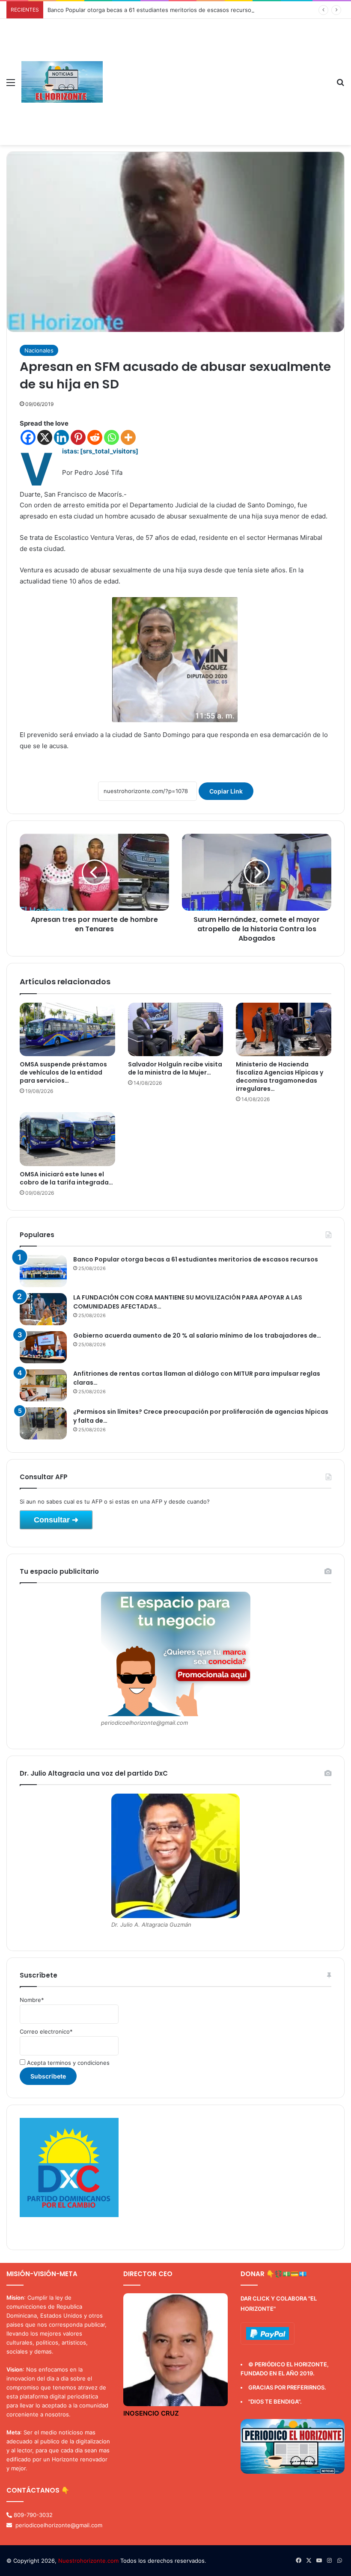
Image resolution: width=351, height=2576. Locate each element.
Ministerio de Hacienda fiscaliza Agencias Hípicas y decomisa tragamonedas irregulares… (280, 1076)
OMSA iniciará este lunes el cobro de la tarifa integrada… (66, 1178)
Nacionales (39, 350)
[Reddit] (95, 437)
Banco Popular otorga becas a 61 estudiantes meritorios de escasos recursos (151, 10)
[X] (45, 437)
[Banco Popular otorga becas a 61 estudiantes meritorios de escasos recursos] (43, 1271)
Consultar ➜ (56, 1520)
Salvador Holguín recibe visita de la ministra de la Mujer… (175, 1068)
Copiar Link (226, 791)
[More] (128, 437)
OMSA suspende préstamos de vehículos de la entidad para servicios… (63, 1072)
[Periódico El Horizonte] (62, 82)
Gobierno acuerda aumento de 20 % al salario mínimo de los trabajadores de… (197, 1335)
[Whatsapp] (112, 437)
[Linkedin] (61, 437)
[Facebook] (28, 437)
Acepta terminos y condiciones (67, 2063)
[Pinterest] (78, 437)
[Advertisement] (216, 83)
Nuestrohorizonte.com (88, 2561)
